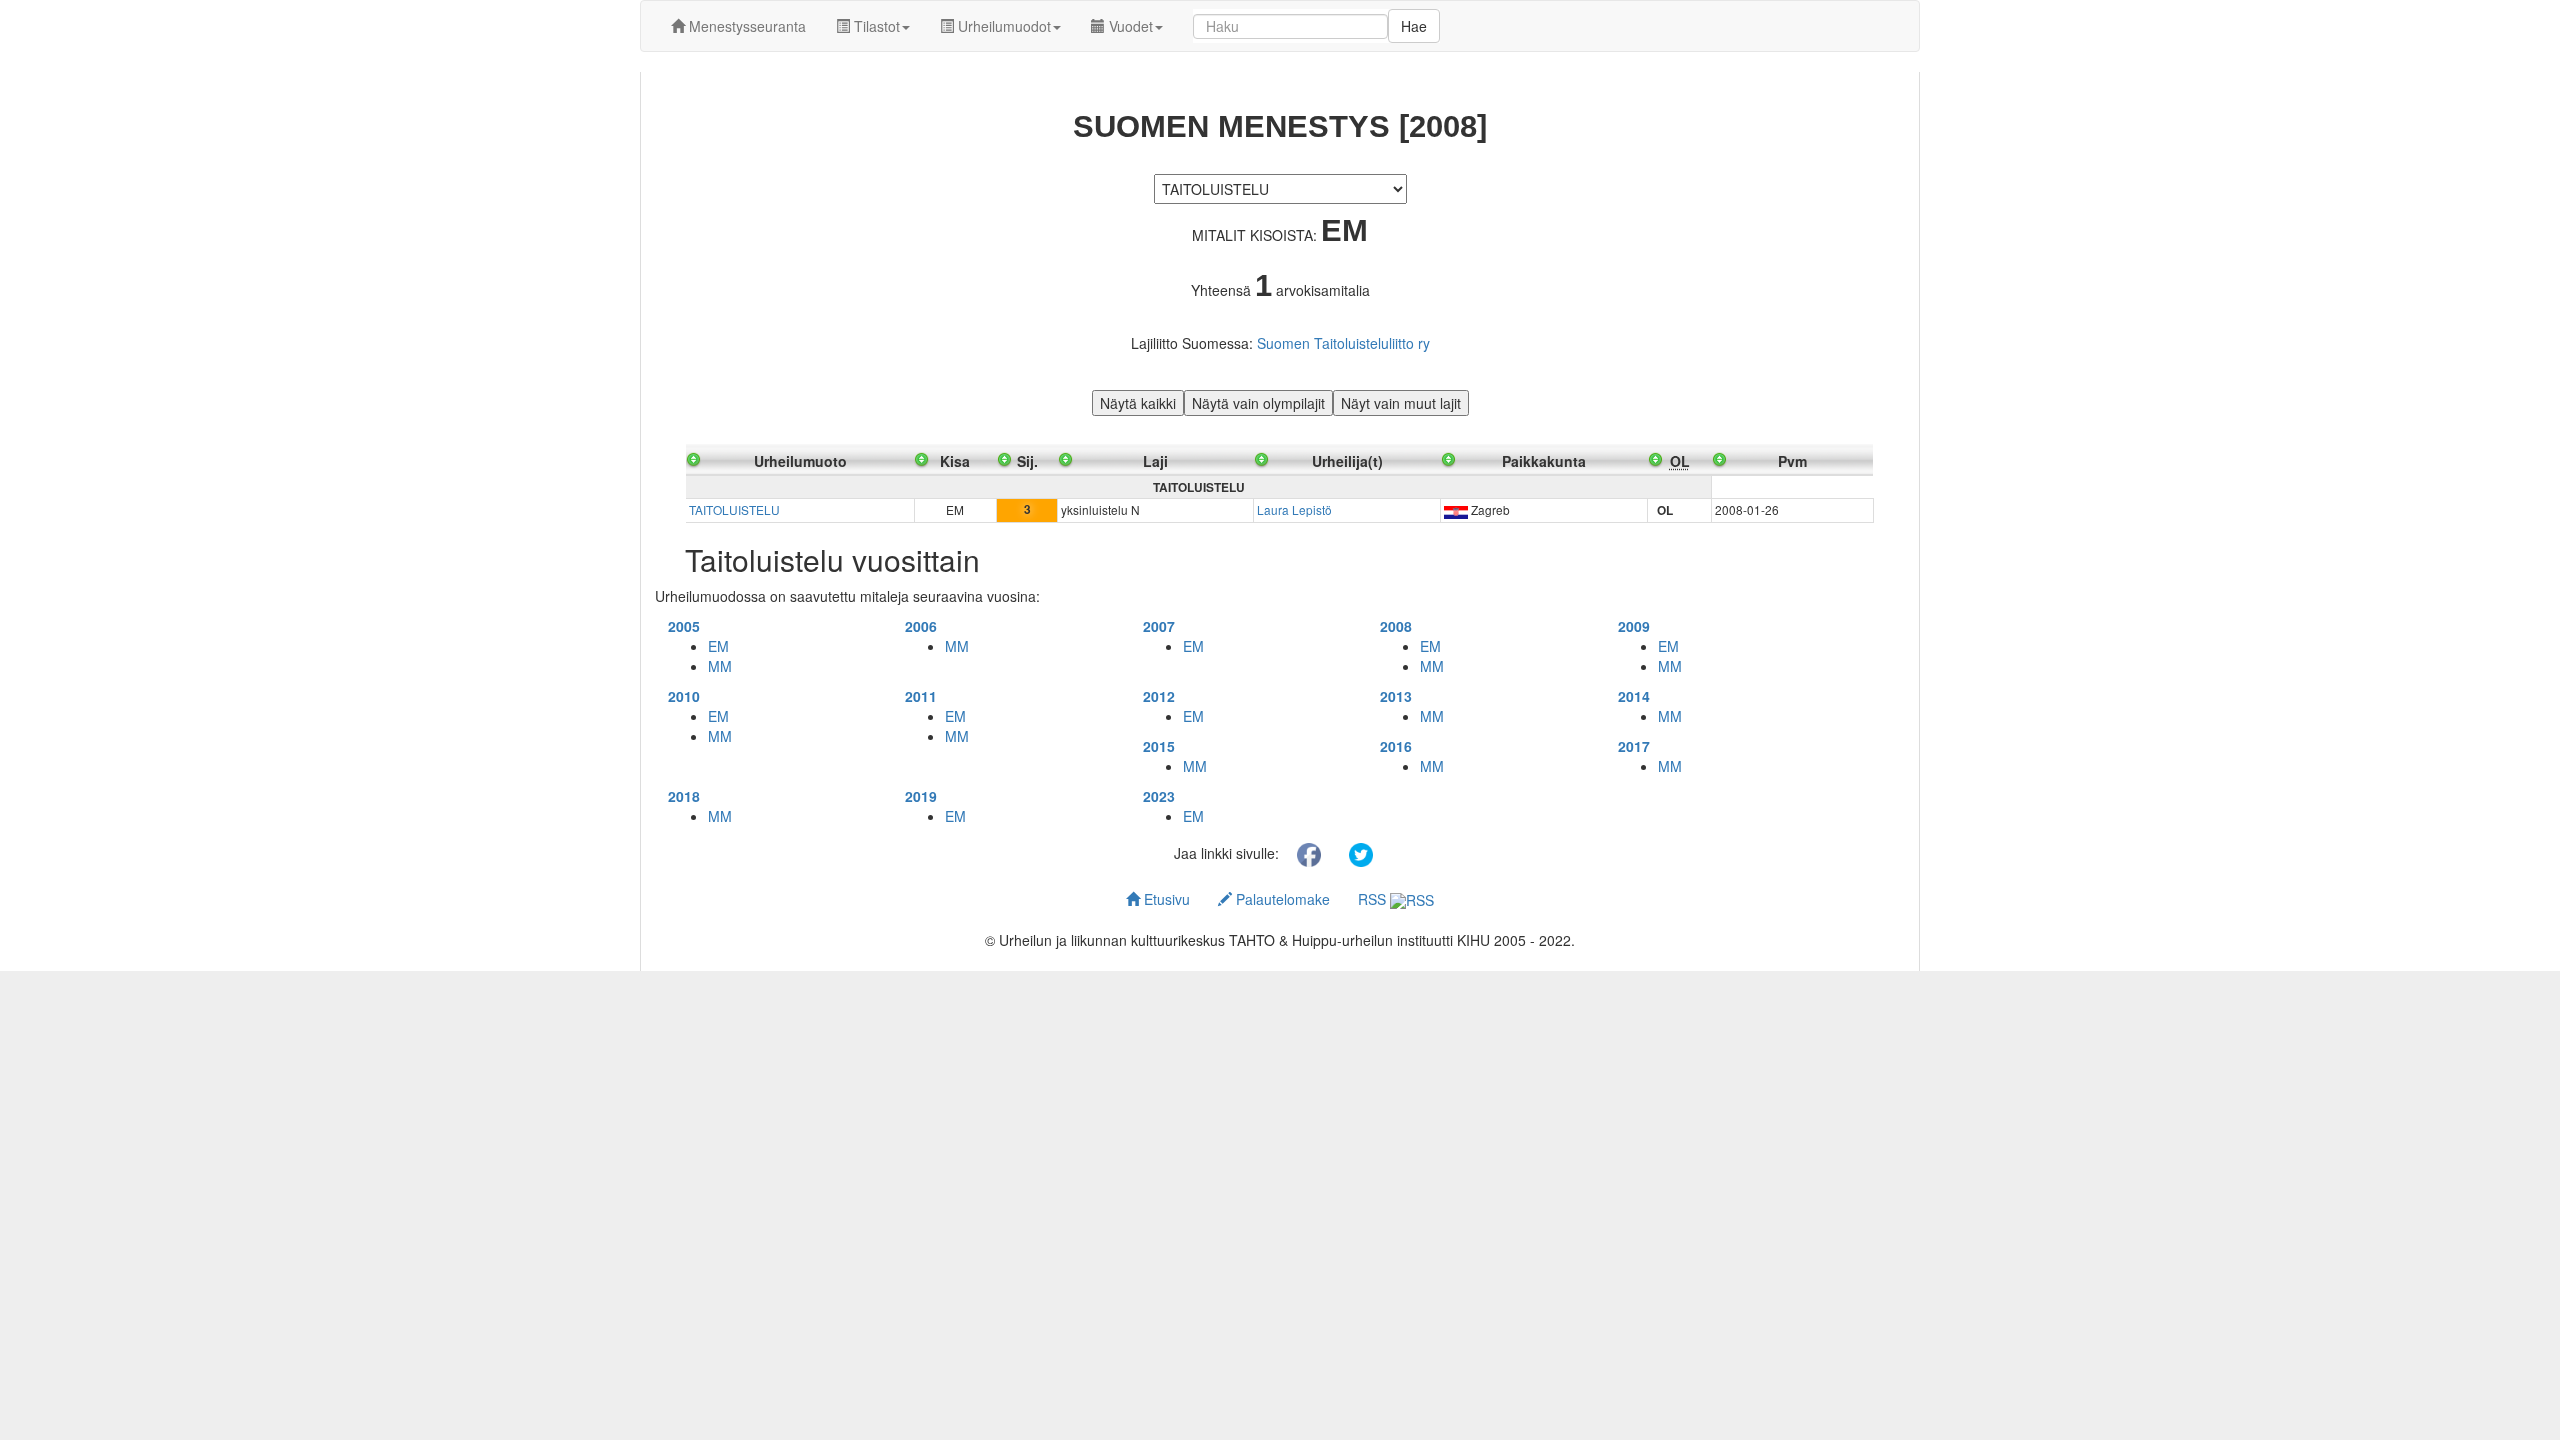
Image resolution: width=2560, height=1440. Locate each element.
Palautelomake (1281, 899)
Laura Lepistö (1294, 509)
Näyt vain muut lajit (1401, 403)
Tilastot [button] (875, 26)
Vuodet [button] (1129, 26)
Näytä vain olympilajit (1258, 403)
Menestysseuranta (745, 26)
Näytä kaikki (1138, 403)
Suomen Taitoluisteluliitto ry (1343, 343)
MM (720, 666)
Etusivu (1165, 899)
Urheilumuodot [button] (1002, 26)
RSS (1374, 899)
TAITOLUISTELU (734, 509)
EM (718, 646)
